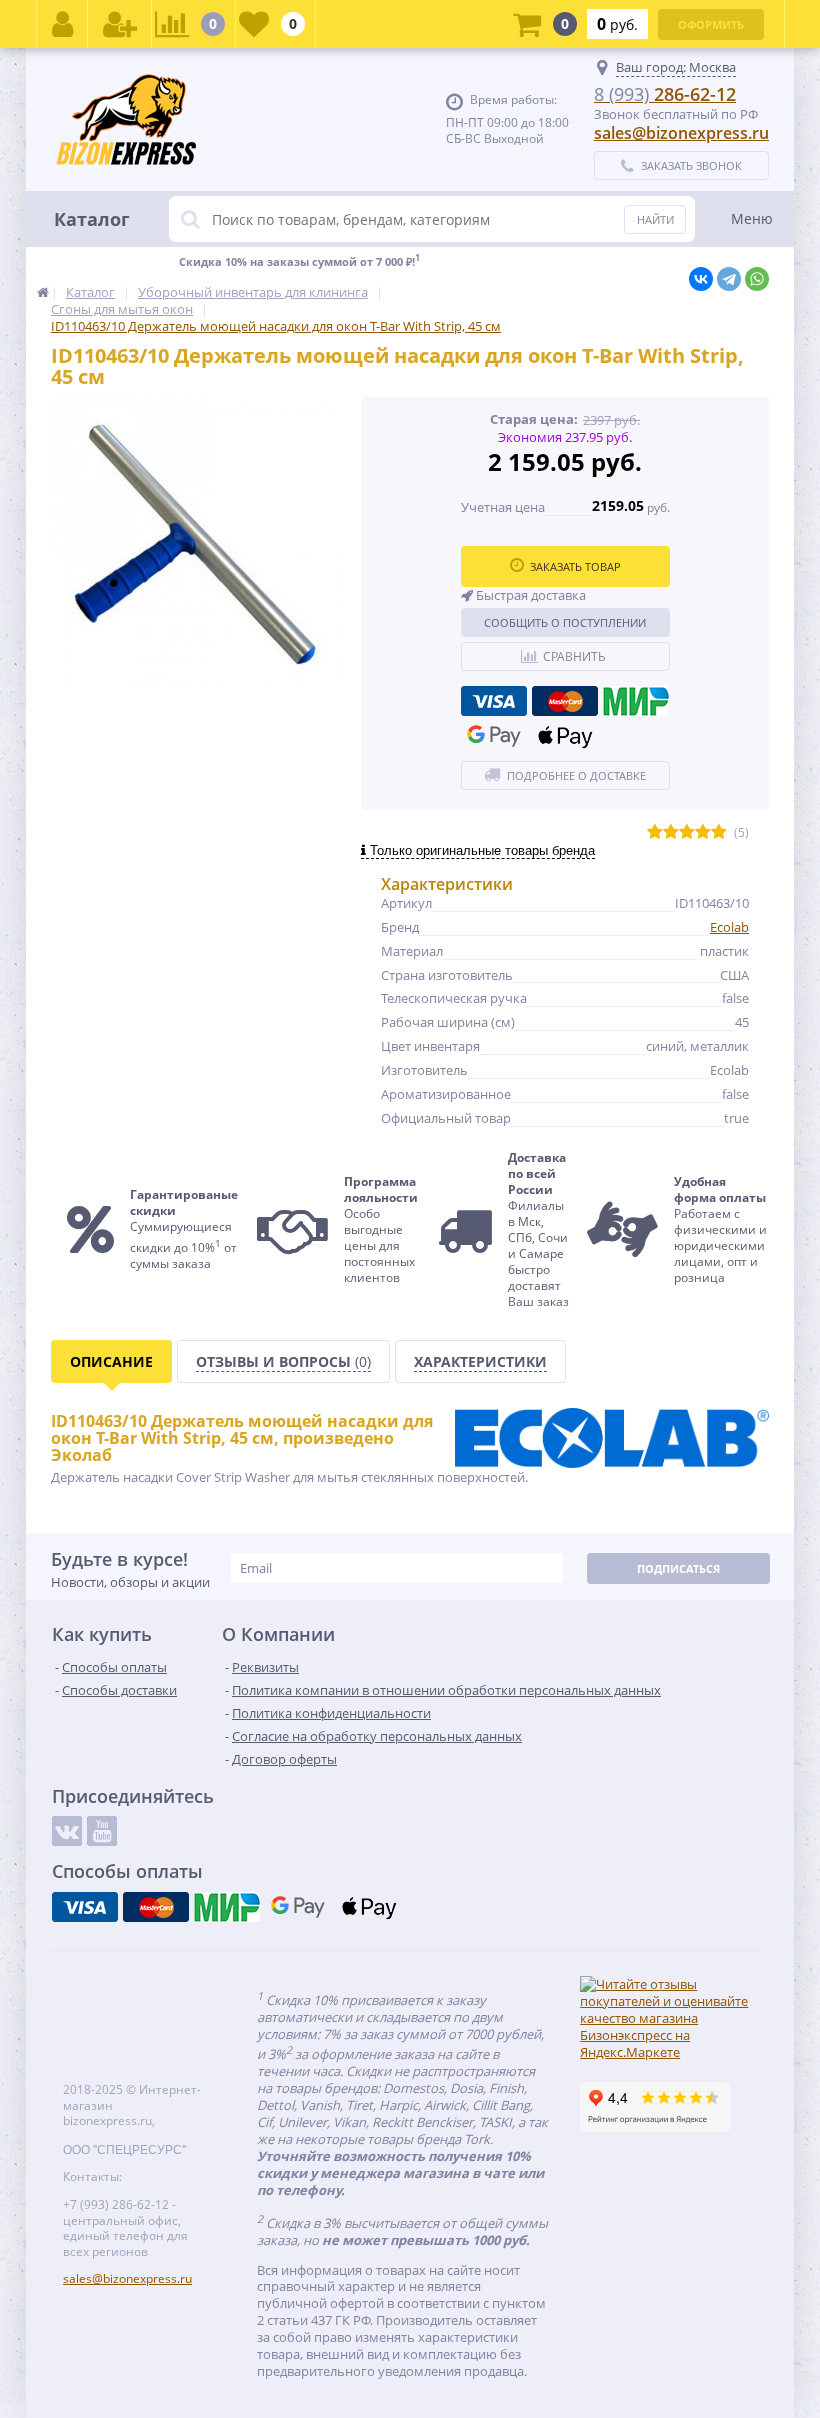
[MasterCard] (565, 701)
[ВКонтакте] (701, 279)
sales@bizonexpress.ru (681, 133)
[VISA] (494, 701)
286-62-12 (665, 94)
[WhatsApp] (757, 279)
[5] (719, 832)
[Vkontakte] (67, 1831)
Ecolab (729, 927)
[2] (671, 832)
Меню (752, 218)
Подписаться (678, 1568)
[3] (687, 832)
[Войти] (62, 24)
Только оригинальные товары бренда (480, 850)
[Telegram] (729, 279)
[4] (703, 832)
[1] (655, 832)
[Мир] (636, 701)
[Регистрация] (120, 24)
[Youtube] (102, 1831)
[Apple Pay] (565, 736)
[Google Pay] (494, 736)
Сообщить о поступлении (565, 622)
